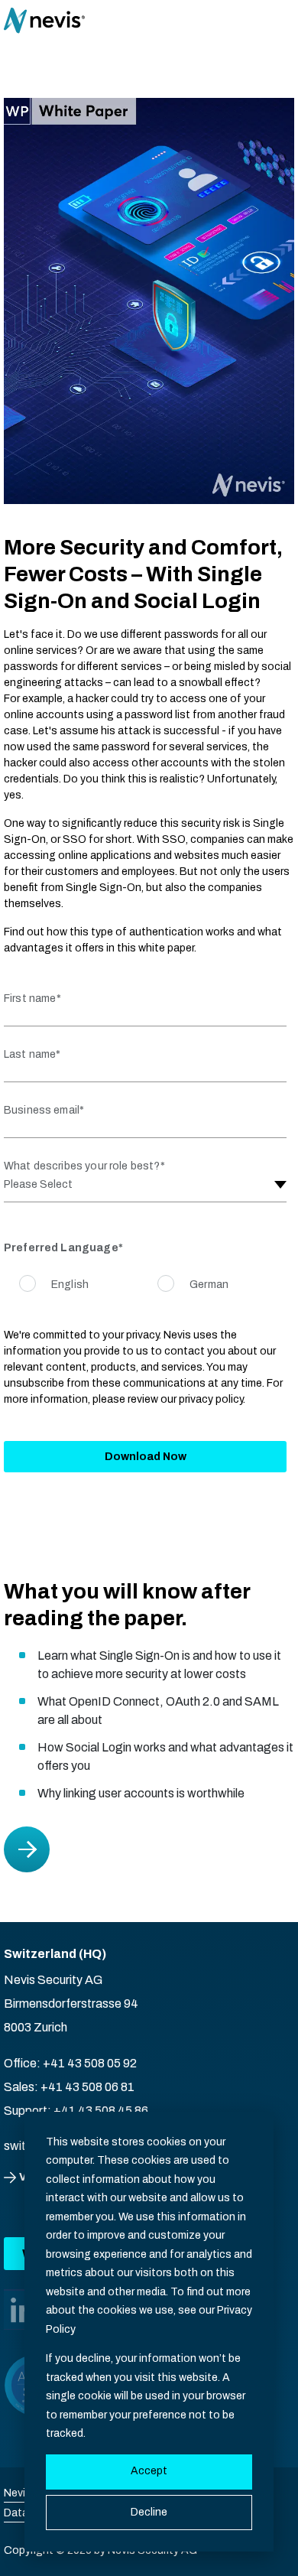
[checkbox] (145, 1286)
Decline (149, 2512)
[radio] (54, 1285)
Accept (149, 2471)
